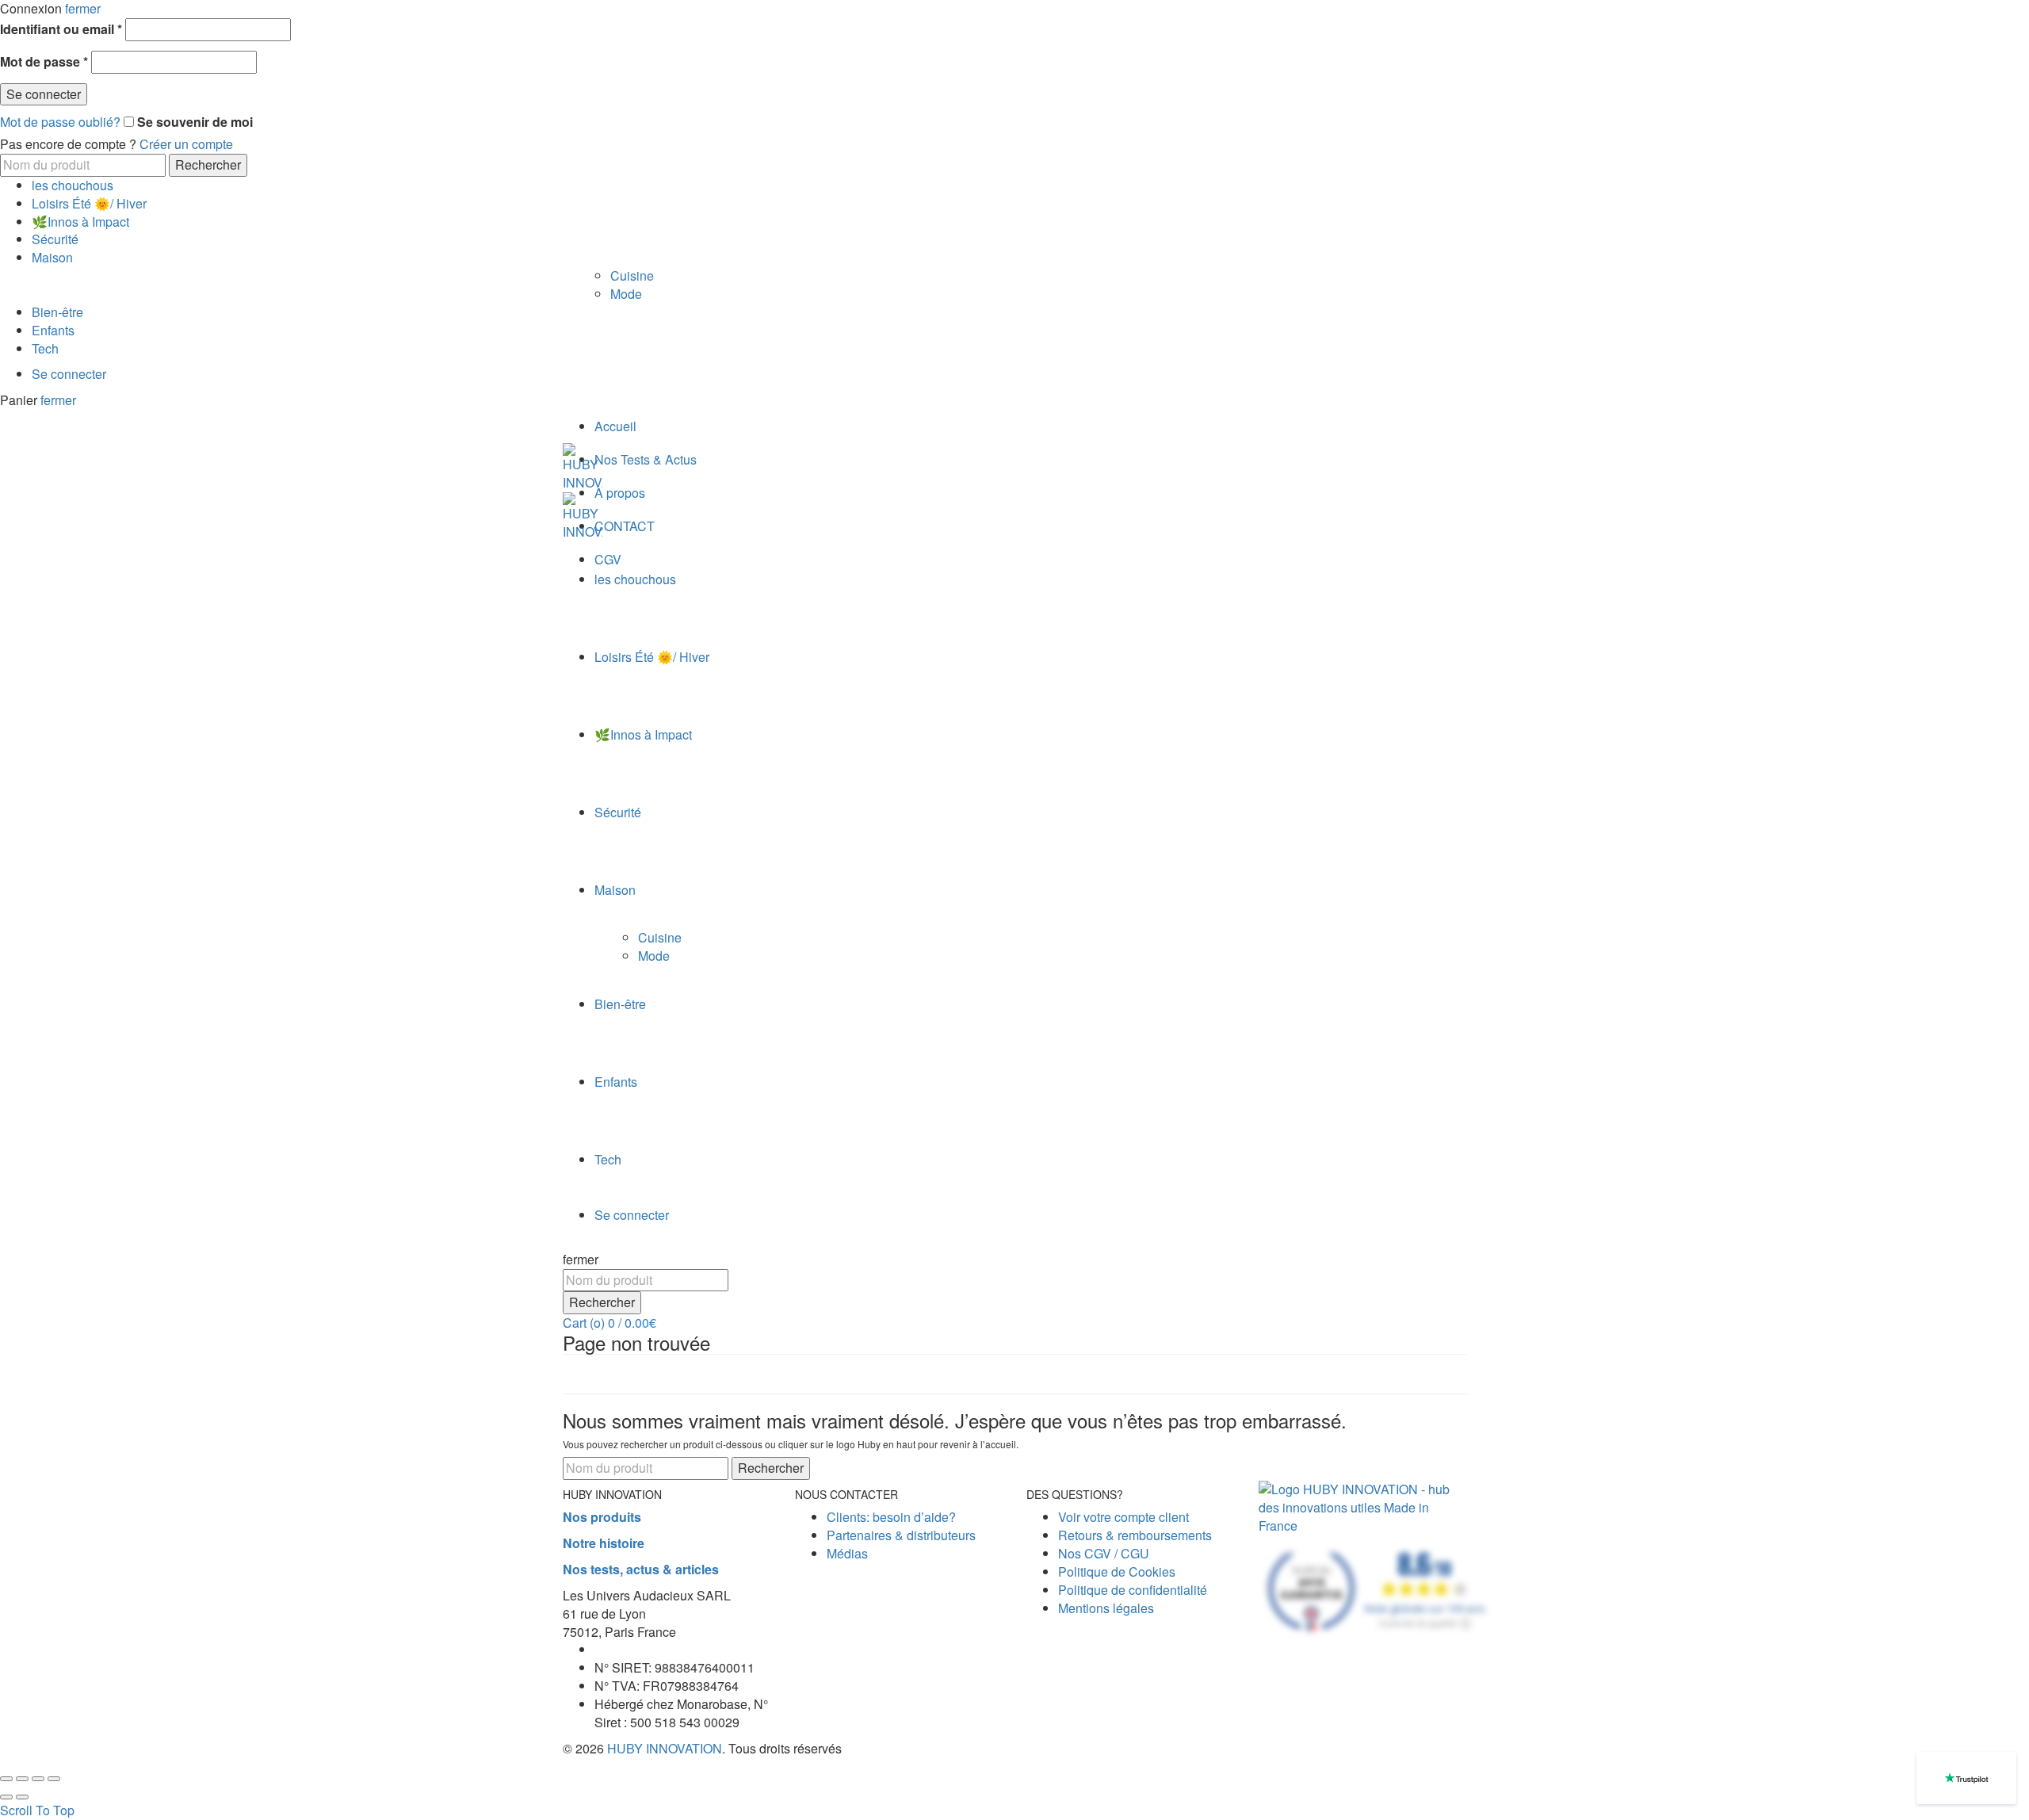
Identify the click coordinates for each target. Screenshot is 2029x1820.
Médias (847, 1553)
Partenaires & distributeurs (901, 1535)
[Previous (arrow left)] (6, 1797)
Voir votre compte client (1123, 1517)
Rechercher (208, 164)
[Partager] (22, 1779)
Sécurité (55, 239)
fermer (58, 400)
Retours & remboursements (1135, 1535)
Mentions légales (1106, 1608)
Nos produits (602, 1517)
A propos (620, 493)
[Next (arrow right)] (22, 1797)
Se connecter (44, 94)
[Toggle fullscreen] (38, 1779)
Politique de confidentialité (1133, 1590)
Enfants (53, 330)
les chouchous (73, 185)
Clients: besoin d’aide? (891, 1517)
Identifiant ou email (61, 29)
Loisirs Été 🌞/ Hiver (89, 203)
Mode (626, 294)
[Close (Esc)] (6, 1779)
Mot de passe (44, 62)
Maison (52, 257)
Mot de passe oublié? (60, 122)
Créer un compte (186, 144)
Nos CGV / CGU (1104, 1553)
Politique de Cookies (1117, 1571)
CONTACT (625, 526)
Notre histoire (604, 1543)
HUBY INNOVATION (665, 1748)
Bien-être (57, 312)
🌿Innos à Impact (80, 222)
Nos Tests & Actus (646, 459)
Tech (45, 348)
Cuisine (632, 275)
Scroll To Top (37, 1810)
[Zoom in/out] (54, 1779)
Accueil (615, 426)
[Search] (567, 1241)
